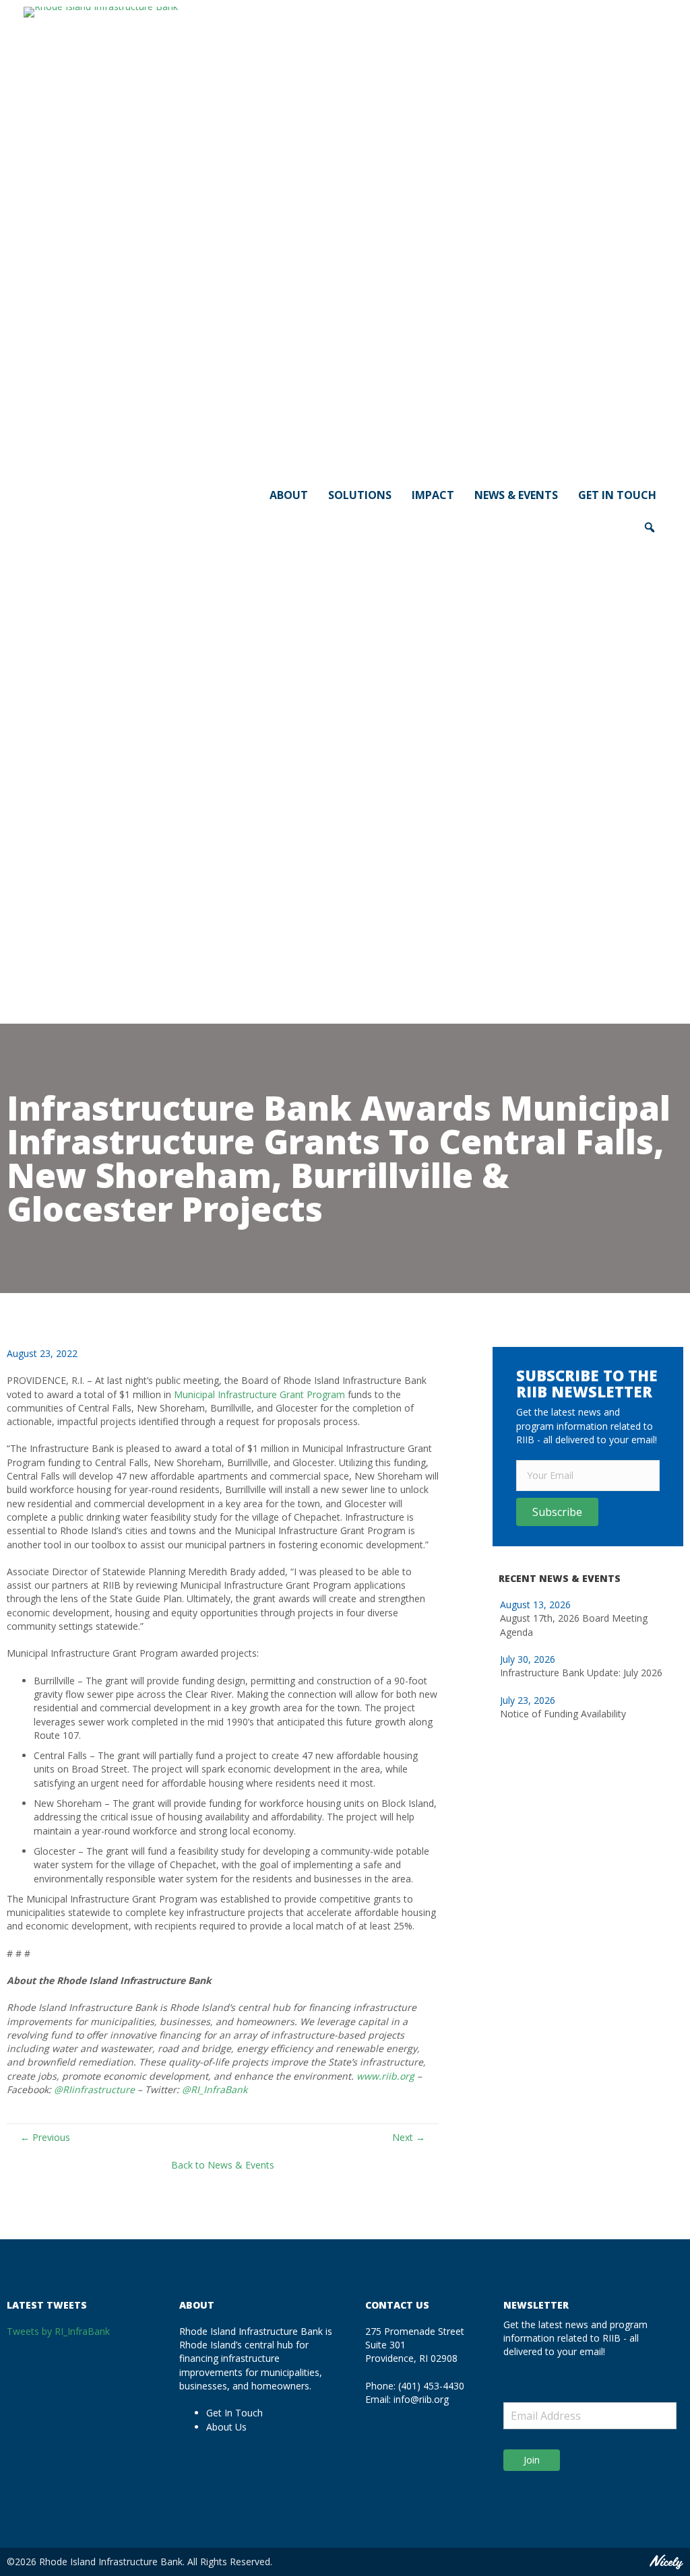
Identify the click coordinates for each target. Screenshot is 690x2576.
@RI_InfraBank (215, 2089)
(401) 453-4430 (431, 2386)
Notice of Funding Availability (563, 1714)
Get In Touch (234, 2413)
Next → (409, 2137)
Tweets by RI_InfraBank (58, 2331)
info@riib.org (421, 2399)
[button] (557, 1512)
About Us (226, 2427)
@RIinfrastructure (94, 2089)
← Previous (45, 2137)
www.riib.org (385, 2076)
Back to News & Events (223, 2165)
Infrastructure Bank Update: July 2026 (581, 1673)
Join (532, 2460)
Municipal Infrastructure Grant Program (259, 1394)
